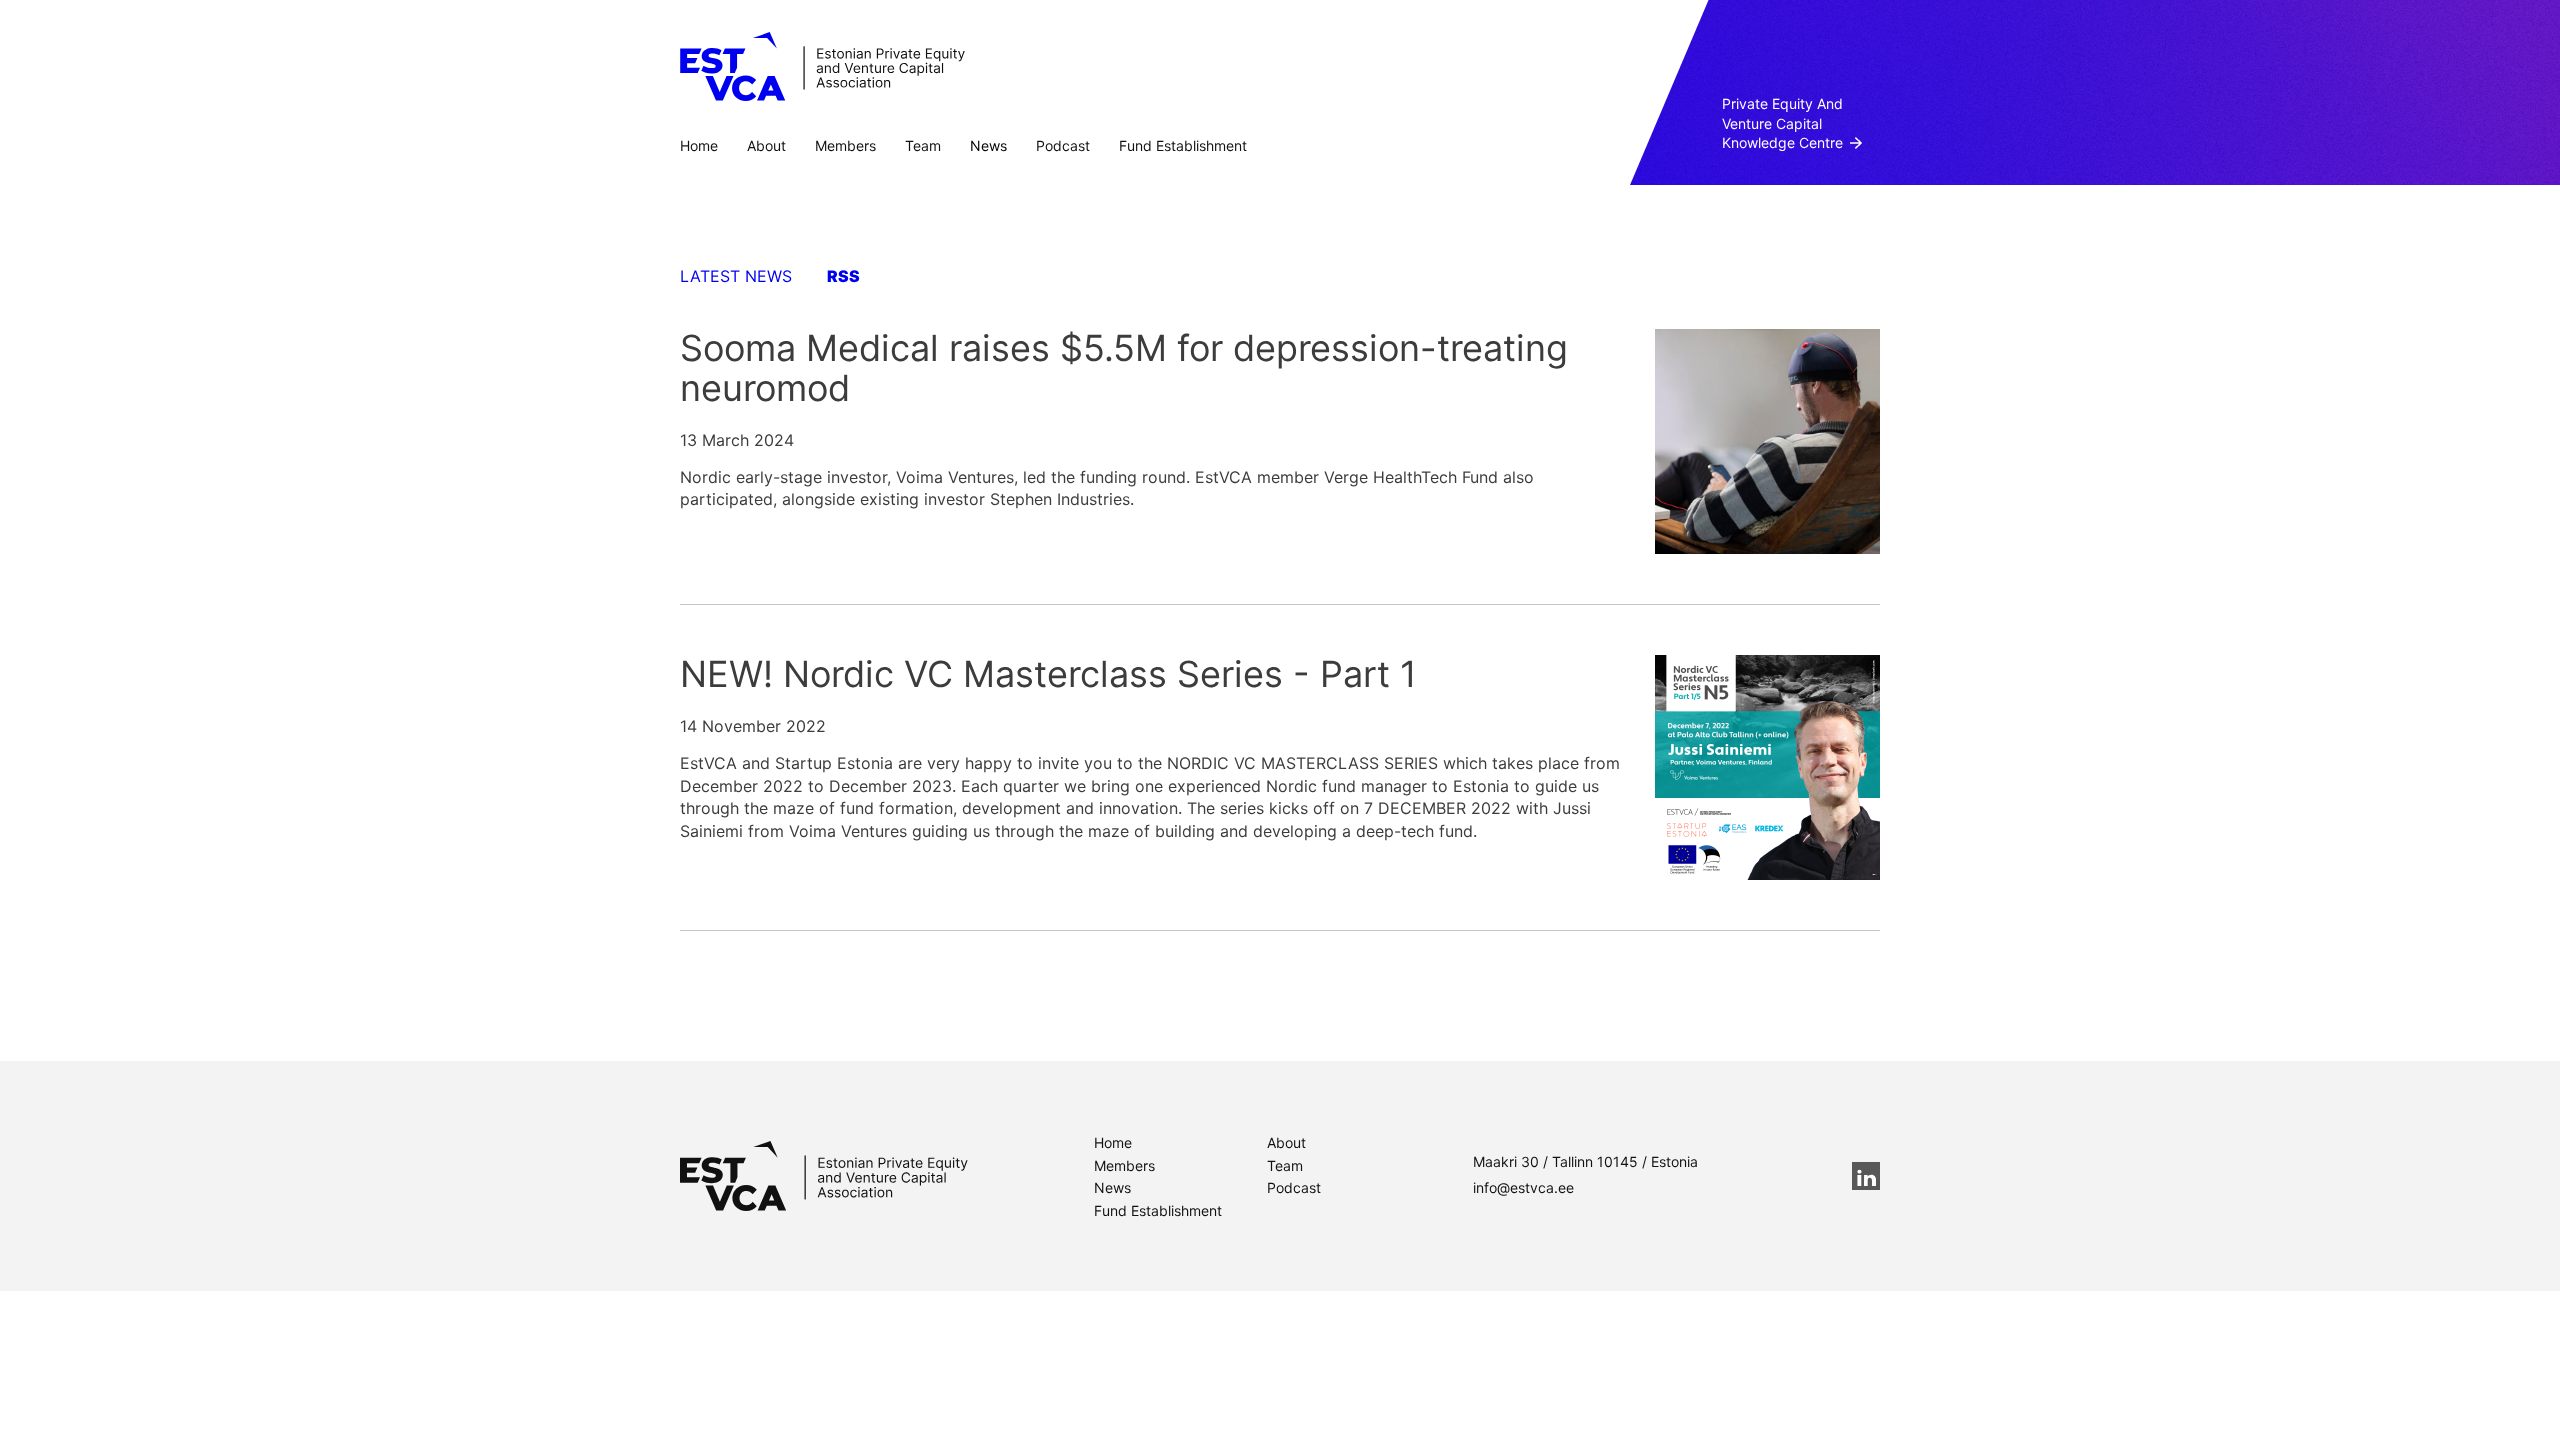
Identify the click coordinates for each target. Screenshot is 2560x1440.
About (766, 145)
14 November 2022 (753, 726)
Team (923, 145)
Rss (843, 276)
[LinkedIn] (1866, 1176)
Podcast (1063, 145)
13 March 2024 (737, 440)
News (988, 145)
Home (699, 145)
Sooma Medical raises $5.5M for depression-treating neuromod (1124, 368)
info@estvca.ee (1523, 1187)
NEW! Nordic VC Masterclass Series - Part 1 (1048, 674)
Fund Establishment (1183, 145)
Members (845, 145)
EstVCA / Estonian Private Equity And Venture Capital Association (822, 67)
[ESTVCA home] (824, 1176)
